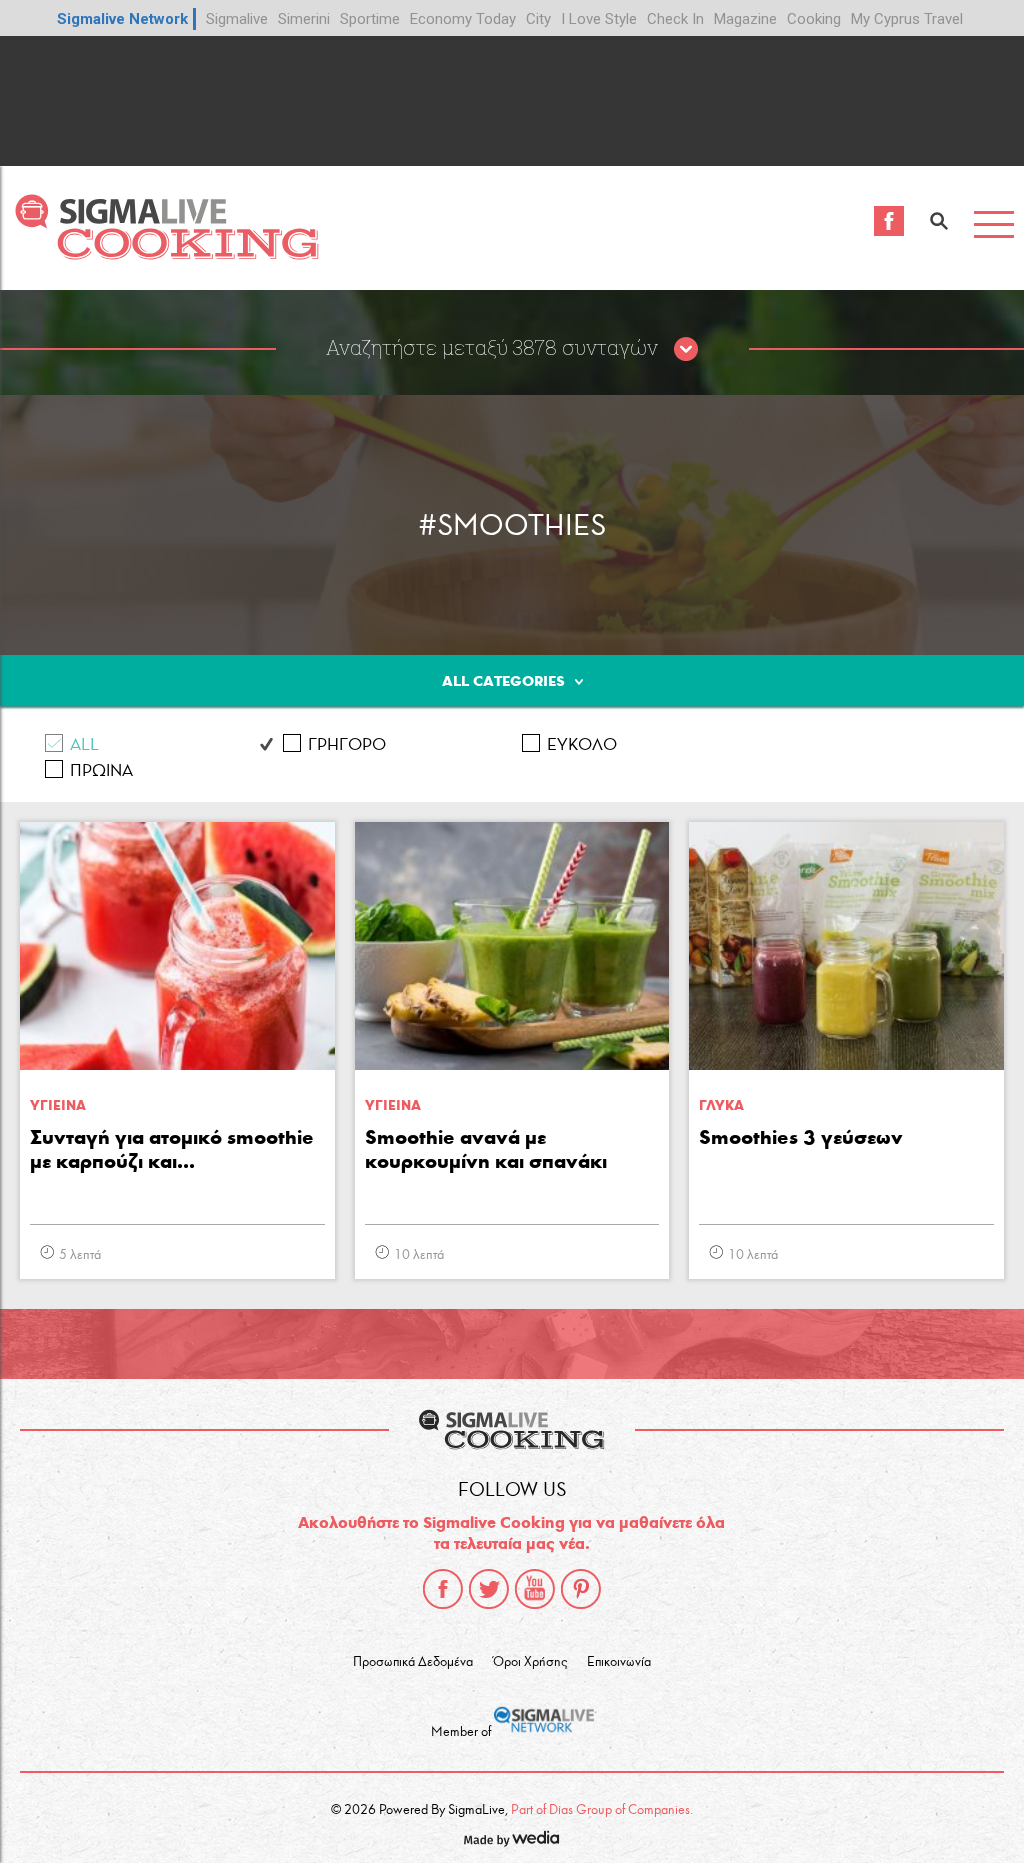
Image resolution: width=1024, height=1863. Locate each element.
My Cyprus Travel (907, 19)
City (538, 19)
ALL (84, 744)
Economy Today (463, 19)
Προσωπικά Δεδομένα (413, 1662)
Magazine (745, 19)
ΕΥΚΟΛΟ (582, 744)
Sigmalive (237, 19)
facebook (443, 1589)
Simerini (304, 19)
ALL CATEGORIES (503, 681)
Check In (675, 19)
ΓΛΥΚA (721, 1105)
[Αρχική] (166, 254)
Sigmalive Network (122, 19)
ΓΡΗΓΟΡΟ (347, 744)
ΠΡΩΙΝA (101, 770)
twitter (489, 1589)
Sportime (370, 19)
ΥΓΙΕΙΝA (58, 1105)
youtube (535, 1589)
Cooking (814, 19)
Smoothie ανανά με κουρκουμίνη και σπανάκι (486, 1149)
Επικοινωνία (619, 1662)
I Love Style (599, 19)
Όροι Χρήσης (530, 1662)
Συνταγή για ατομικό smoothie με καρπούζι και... (172, 1149)
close (686, 350)
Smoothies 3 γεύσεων (801, 1137)
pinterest (581, 1589)
